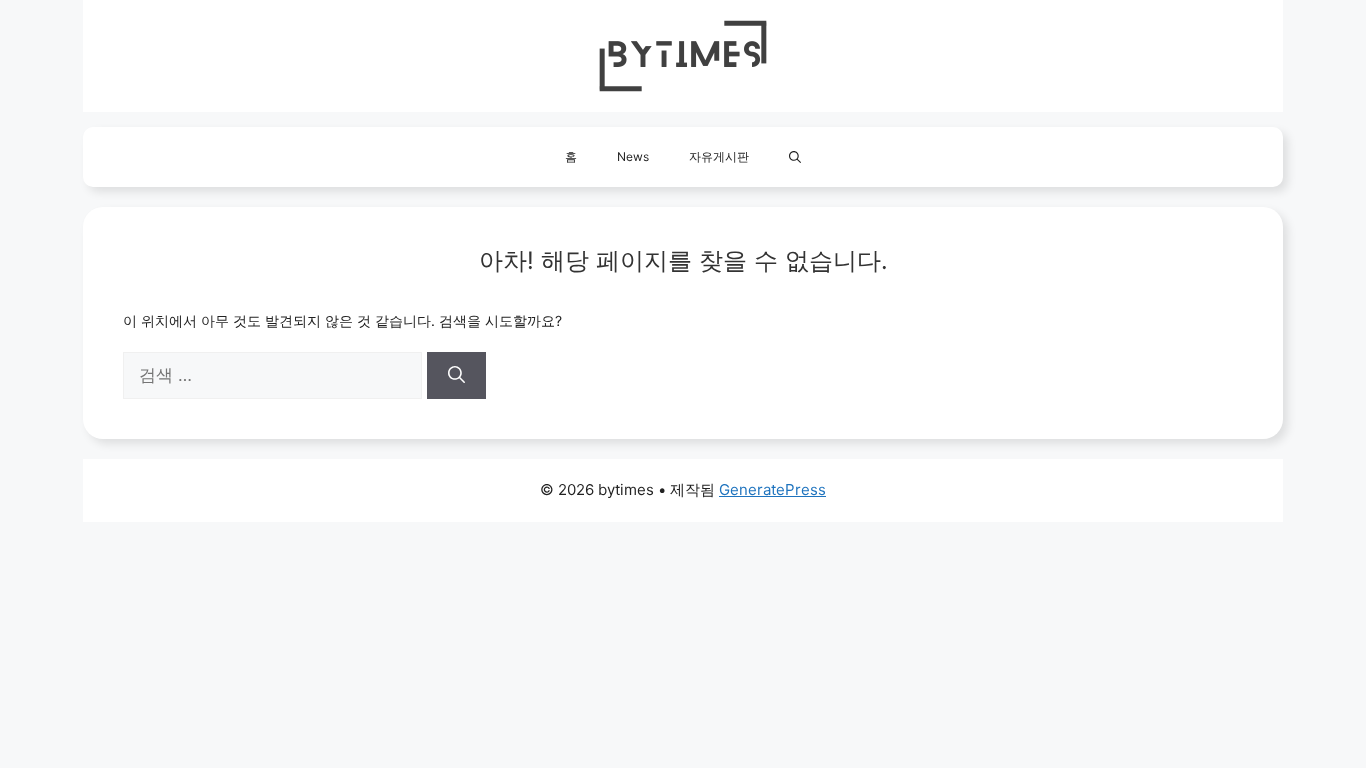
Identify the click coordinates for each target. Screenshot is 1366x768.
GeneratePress (772, 489)
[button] (795, 157)
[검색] (456, 376)
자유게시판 (719, 156)
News (633, 156)
